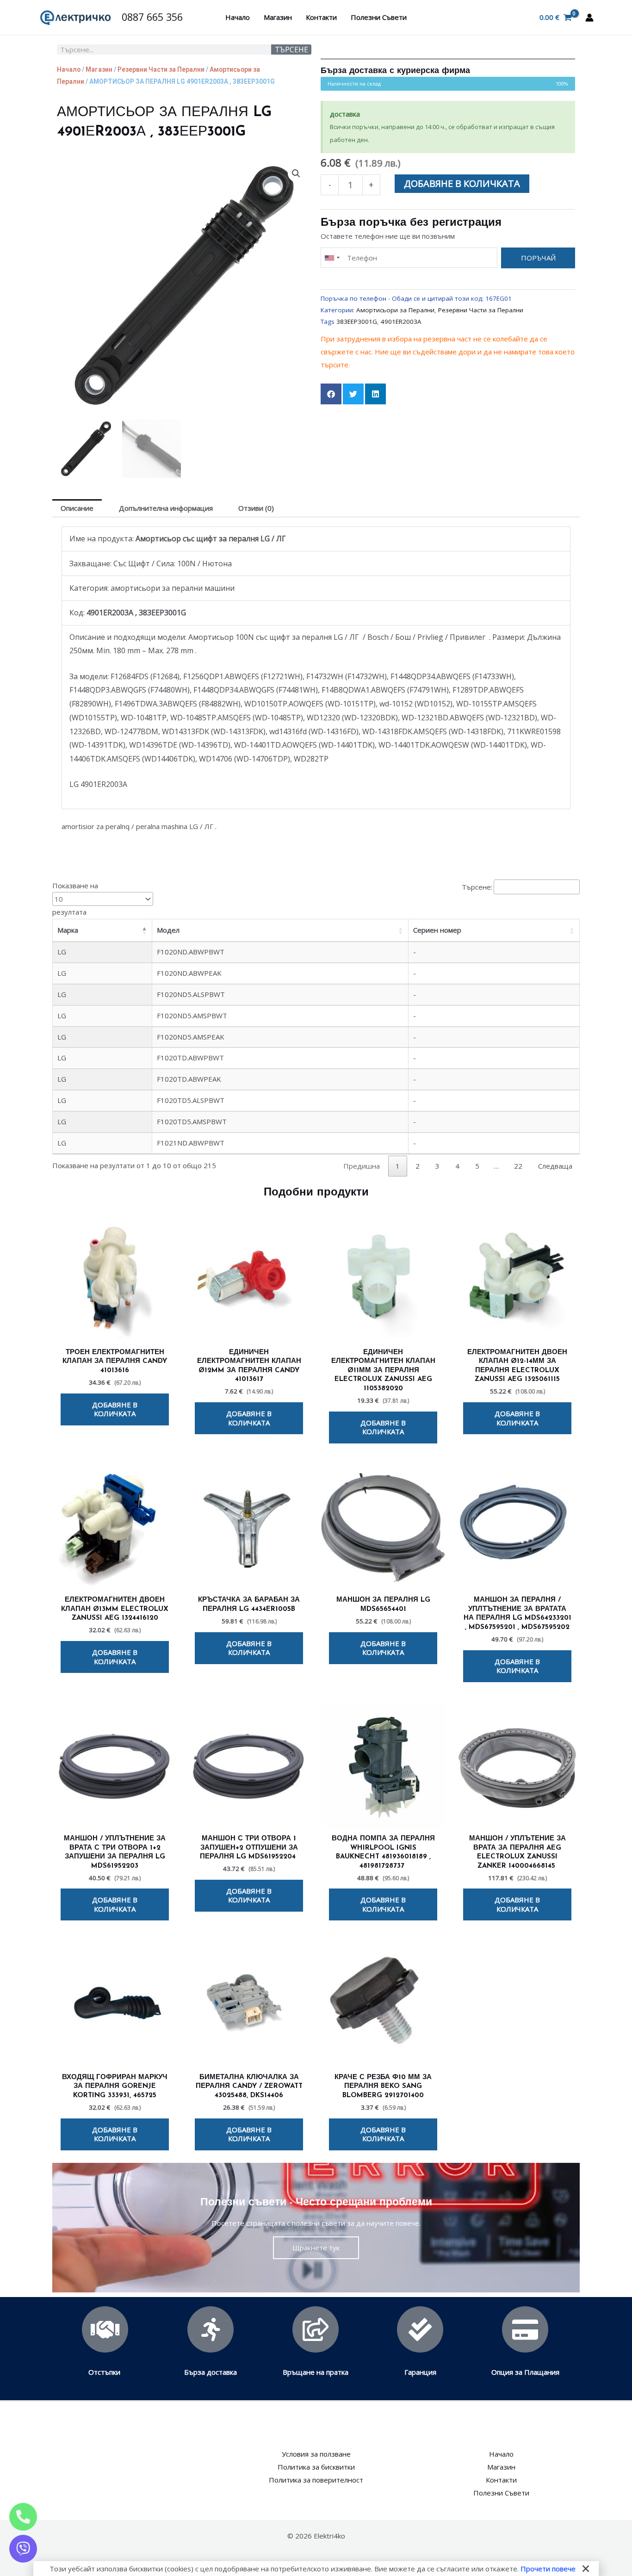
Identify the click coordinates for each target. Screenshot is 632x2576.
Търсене (291, 50)
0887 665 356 (152, 17)
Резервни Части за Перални (161, 69)
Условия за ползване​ (316, 2454)
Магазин (278, 17)
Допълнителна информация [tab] (166, 508)
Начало (238, 17)
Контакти (321, 17)
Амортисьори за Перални (395, 310)
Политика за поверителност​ (316, 2480)
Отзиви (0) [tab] (256, 508)
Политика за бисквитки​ (316, 2467)
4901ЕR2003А (401, 322)
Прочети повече (548, 2569)
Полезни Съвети (379, 17)
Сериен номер (437, 930)
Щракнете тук (316, 2248)
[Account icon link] (589, 18)
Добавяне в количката (462, 183)
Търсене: (477, 887)
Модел (168, 930)
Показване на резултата (75, 899)
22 (518, 1166)
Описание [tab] (77, 508)
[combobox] (332, 258)
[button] (296, 173)
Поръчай (538, 258)
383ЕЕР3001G (357, 322)
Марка (68, 930)
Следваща (555, 1166)
